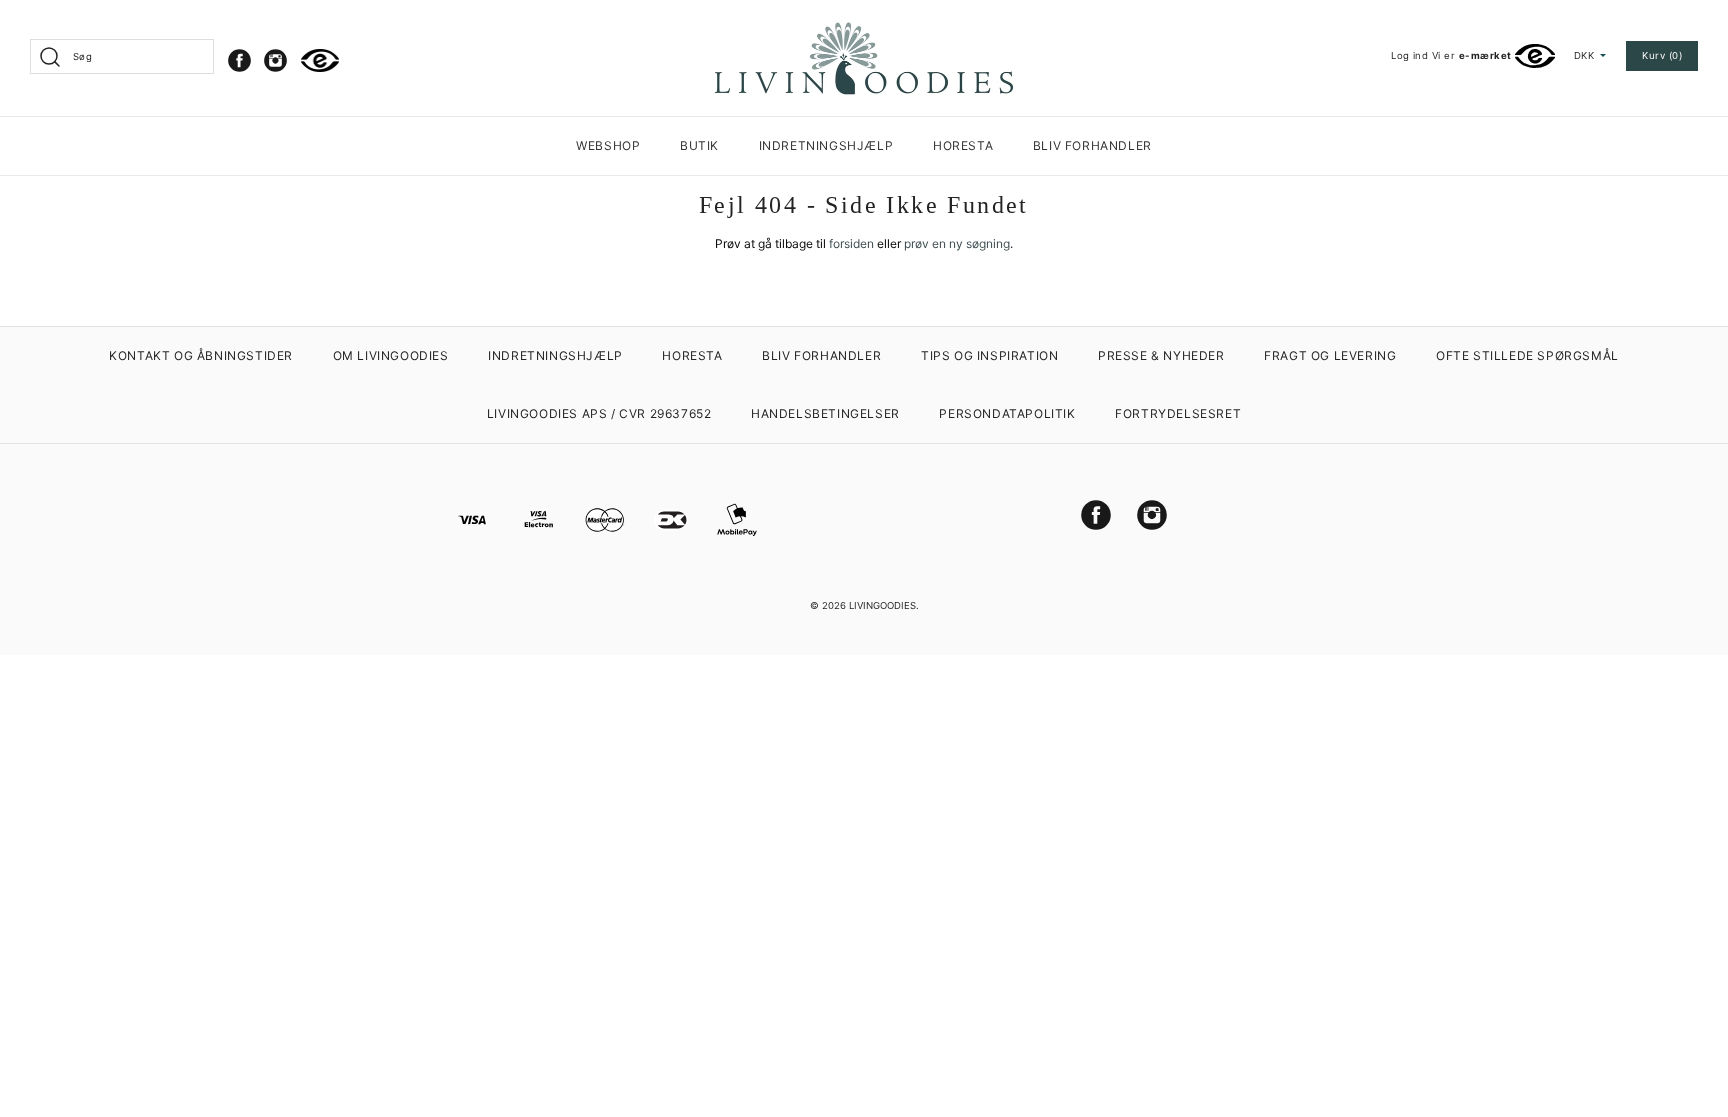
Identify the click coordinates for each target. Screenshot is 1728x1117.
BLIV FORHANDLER (1092, 145)
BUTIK (699, 145)
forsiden (851, 243)
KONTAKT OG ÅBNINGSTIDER (201, 355)
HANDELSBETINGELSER (825, 413)
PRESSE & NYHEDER (1161, 355)
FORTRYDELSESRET (1178, 413)
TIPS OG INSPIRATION (989, 355)
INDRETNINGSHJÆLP (826, 145)
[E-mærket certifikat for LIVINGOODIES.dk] (320, 60)
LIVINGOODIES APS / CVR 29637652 (599, 413)
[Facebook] (239, 60)
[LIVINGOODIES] (864, 29)
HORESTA (963, 145)
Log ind (1409, 55)
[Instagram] (275, 60)
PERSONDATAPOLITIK (1007, 413)
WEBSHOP (608, 145)
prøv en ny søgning (957, 243)
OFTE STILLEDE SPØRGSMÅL (1527, 355)
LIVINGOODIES (882, 605)
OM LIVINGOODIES (391, 355)
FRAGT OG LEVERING (1330, 355)
